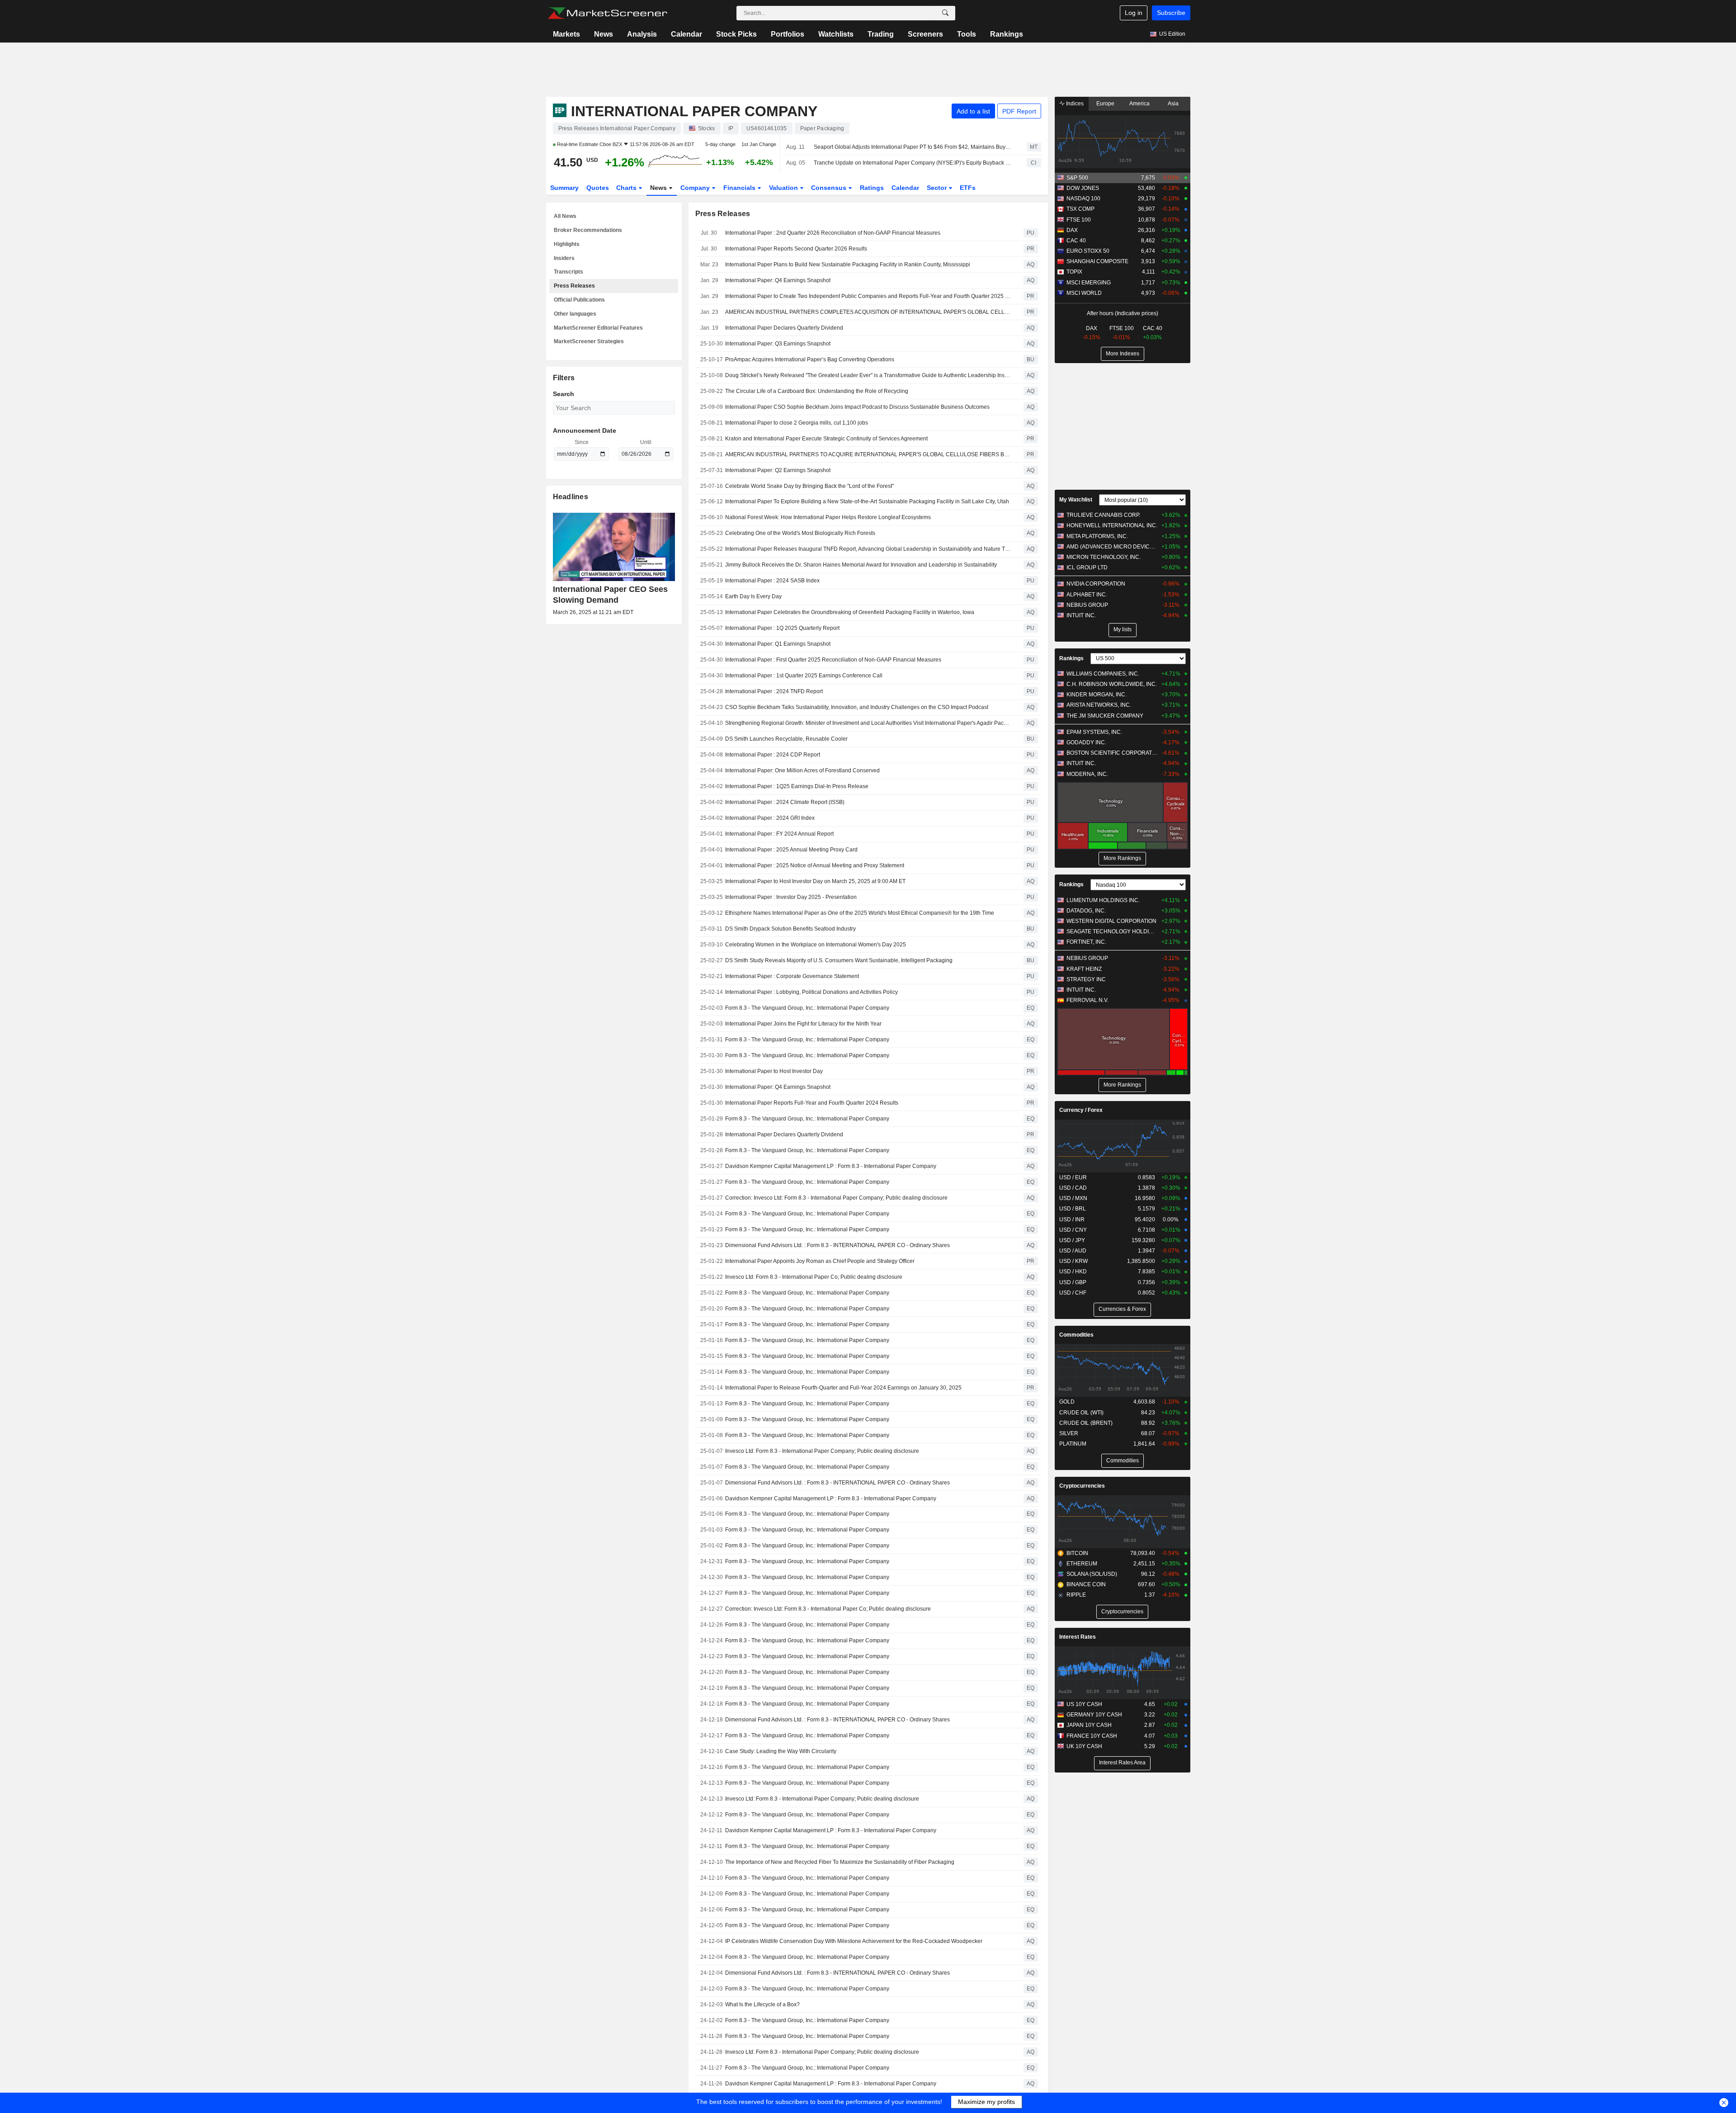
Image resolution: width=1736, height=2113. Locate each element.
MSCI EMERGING (1089, 283)
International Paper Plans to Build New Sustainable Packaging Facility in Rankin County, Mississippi (848, 265)
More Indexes (1123, 354)
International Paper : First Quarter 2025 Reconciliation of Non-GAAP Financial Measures (833, 660)
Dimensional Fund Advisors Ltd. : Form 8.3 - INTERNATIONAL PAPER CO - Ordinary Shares (837, 1245)
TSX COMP (1080, 209)
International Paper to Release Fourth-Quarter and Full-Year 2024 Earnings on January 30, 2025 (843, 1388)
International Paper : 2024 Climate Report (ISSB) (785, 802)
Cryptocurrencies (1082, 1486)
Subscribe (1171, 13)
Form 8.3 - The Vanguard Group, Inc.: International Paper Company (807, 1008)
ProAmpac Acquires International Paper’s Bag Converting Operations (810, 359)
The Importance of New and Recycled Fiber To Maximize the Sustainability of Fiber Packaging (840, 1862)
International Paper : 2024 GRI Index (770, 818)
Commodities (1076, 1335)
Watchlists (836, 34)
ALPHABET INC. (1087, 595)
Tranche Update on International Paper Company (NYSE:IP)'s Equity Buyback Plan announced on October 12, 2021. (912, 163)
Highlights (567, 244)
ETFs (968, 188)
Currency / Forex (1081, 1110)
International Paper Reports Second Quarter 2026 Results (796, 249)
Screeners (925, 34)
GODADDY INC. (1086, 742)
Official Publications (579, 300)
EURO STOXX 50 (1088, 251)
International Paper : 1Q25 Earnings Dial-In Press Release (797, 786)
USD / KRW (1073, 1261)
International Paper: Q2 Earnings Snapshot (778, 470)
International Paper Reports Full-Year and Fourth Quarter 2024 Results (812, 1103)
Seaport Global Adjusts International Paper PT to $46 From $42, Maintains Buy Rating (912, 147)
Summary (564, 188)
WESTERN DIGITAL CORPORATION (1111, 921)
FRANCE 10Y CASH (1092, 1736)
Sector (938, 188)
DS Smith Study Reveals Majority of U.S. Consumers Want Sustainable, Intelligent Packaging (839, 960)
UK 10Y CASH (1084, 1746)
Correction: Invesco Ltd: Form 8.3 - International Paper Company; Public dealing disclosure (836, 1198)
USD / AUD (1073, 1251)
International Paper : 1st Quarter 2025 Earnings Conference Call (804, 676)
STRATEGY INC (1086, 979)
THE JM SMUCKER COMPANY (1105, 716)
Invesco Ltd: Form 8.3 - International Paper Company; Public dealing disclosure (822, 1451)
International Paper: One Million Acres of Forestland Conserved (802, 771)
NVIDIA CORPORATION (1096, 584)
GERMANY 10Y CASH (1094, 1715)
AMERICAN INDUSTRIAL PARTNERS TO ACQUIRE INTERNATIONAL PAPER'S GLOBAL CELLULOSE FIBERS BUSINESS (868, 454)
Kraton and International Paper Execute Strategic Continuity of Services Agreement (826, 439)
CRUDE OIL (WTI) (1081, 1413)
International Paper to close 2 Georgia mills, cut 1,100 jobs (797, 423)
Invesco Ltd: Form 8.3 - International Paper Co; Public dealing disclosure (814, 1277)
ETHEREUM (1082, 1564)
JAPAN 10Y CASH (1089, 1725)
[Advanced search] (945, 13)
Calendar (686, 34)
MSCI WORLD (1084, 293)
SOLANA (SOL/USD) (1092, 1574)
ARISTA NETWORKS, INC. (1099, 705)
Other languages (575, 314)
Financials (740, 188)
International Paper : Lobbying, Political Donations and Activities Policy (811, 992)
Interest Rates (1078, 1637)
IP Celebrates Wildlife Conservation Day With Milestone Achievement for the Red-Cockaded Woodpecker (854, 1941)
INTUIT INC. (1081, 615)
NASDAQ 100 (1083, 199)
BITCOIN (1077, 1553)
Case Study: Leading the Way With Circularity (781, 1751)
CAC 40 (1076, 241)
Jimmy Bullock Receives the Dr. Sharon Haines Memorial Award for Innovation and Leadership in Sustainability (861, 565)
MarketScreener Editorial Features (598, 328)
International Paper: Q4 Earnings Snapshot (778, 280)
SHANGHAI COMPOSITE (1097, 261)
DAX (1072, 230)
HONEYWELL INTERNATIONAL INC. (1112, 525)
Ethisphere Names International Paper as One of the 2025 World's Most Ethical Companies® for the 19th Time (860, 913)
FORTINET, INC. (1086, 942)
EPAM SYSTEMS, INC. (1094, 732)
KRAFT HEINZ (1084, 969)
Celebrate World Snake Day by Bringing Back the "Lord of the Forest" (809, 486)
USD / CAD (1073, 1188)
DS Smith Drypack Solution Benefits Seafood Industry (790, 929)
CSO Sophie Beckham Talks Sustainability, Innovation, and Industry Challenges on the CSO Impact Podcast (857, 707)
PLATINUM (1073, 1444)
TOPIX (1074, 272)
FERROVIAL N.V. (1087, 1000)
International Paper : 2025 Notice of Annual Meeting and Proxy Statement (815, 865)
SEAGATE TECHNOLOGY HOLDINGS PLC (1112, 931)
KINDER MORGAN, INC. (1097, 695)
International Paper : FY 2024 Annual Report (779, 834)
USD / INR (1072, 1220)
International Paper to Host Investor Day (774, 1071)
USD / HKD (1073, 1272)
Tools (967, 34)
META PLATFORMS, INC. (1097, 536)
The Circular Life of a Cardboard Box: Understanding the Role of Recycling (817, 391)
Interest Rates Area (1122, 1763)
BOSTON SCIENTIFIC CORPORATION (1112, 753)
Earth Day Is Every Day (753, 596)
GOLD (1067, 1402)
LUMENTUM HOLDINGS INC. (1103, 900)
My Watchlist (1076, 500)
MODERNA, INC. (1087, 774)
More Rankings (1122, 858)
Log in (1134, 13)
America (1139, 104)
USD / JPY (1072, 1240)
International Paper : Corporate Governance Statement (792, 976)
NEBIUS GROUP (1087, 605)
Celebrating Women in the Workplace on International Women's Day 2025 (816, 945)
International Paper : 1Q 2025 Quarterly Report (782, 628)
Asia (1173, 104)
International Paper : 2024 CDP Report (773, 755)
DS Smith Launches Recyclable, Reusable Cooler (786, 739)
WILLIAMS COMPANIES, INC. (1103, 674)
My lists (1123, 629)
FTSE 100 (1079, 220)
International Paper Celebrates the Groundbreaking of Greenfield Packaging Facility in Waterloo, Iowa (850, 612)
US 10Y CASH (1084, 1704)
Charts (627, 188)
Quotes (598, 188)
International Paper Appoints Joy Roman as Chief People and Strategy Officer (820, 1261)
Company (696, 188)
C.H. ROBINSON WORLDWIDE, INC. (1112, 684)
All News (565, 216)
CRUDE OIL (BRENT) (1086, 1423)
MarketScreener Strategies (589, 341)
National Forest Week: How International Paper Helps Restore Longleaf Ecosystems (828, 517)
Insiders (564, 258)
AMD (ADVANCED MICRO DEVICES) (1112, 547)
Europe (1105, 104)
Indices (1074, 104)
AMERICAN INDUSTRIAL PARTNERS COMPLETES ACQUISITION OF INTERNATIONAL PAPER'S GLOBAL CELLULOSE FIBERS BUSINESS (868, 312)
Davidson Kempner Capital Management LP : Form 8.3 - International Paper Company (831, 1166)
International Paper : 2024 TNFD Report (774, 691)
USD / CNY (1073, 1230)
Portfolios (788, 34)
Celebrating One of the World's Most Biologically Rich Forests (800, 533)
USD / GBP (1073, 1282)
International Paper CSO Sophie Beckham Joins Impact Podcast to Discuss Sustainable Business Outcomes (857, 407)
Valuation (784, 188)
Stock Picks (736, 34)
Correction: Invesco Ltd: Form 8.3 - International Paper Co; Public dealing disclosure (828, 1609)
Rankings (1007, 34)
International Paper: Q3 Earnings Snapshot (778, 344)
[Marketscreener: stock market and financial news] (607, 13)
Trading (881, 34)
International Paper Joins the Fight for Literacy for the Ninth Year (803, 1024)
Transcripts (568, 272)
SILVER (1069, 1433)
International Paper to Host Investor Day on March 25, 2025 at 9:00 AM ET (815, 881)
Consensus (830, 188)
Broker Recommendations (588, 230)
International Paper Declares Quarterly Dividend (784, 328)
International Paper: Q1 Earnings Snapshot (778, 644)
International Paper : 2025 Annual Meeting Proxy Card (791, 850)
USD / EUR (1073, 1177)
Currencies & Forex (1122, 1309)
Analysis (642, 34)
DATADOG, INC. (1086, 911)
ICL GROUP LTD (1087, 567)
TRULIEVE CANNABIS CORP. (1103, 515)
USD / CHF (1073, 1293)
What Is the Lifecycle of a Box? (762, 2004)
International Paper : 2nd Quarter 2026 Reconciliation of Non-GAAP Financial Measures (833, 233)
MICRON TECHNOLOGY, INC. (1104, 557)
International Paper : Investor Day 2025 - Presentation (791, 897)
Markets (566, 34)
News (604, 34)
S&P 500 (1077, 178)
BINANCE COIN (1086, 1584)
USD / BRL (1073, 1209)
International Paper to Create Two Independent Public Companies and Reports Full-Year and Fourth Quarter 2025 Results (868, 296)
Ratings (872, 188)
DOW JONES (1083, 188)
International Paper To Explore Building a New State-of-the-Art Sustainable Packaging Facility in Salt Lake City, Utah (867, 501)
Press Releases (574, 286)
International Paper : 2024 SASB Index (772, 581)
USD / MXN (1073, 1198)
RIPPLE (1076, 1595)
